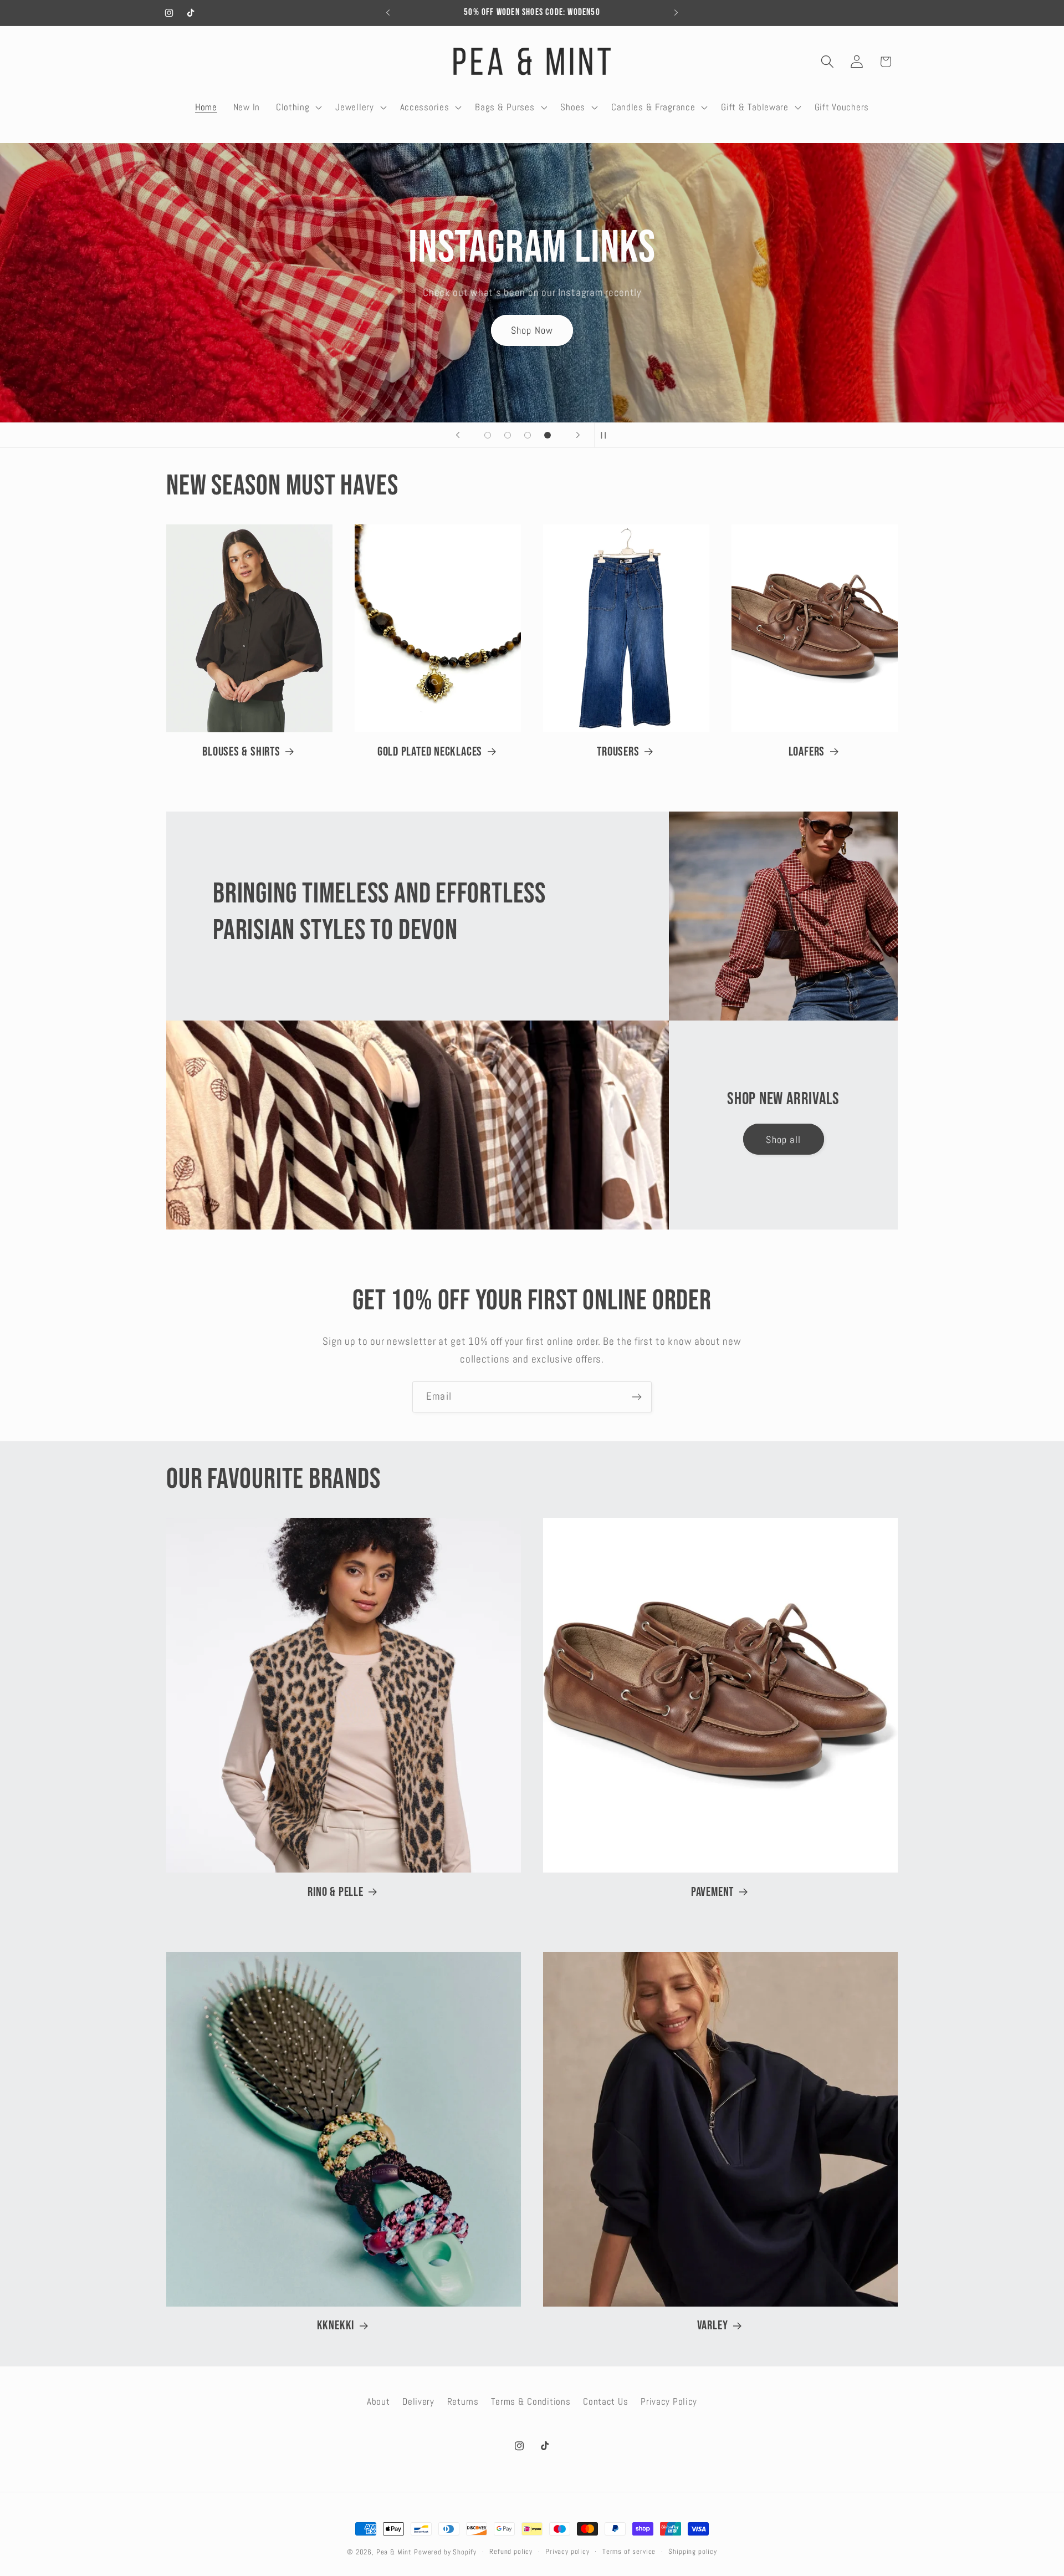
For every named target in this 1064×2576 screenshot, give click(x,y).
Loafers (807, 752)
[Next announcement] (676, 13)
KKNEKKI (336, 2325)
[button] (298, 107)
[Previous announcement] (388, 13)
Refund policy (511, 2551)
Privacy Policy (669, 2402)
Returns (463, 2402)
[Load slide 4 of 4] (548, 435)
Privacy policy (567, 2551)
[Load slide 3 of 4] (528, 435)
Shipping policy (693, 2551)
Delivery (418, 2402)
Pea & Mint (394, 2552)
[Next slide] (578, 435)
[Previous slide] (458, 435)
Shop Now (532, 320)
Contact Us (605, 2402)
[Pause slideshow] (606, 435)
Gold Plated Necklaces (430, 752)
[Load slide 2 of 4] (508, 435)
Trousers (618, 752)
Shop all (783, 1139)
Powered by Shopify (445, 2552)
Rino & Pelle (335, 1892)
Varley (713, 2325)
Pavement (712, 1892)
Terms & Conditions (531, 2402)
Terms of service (629, 2551)
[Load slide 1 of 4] (488, 435)
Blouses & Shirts (241, 752)
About (378, 2402)
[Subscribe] (636, 1397)
